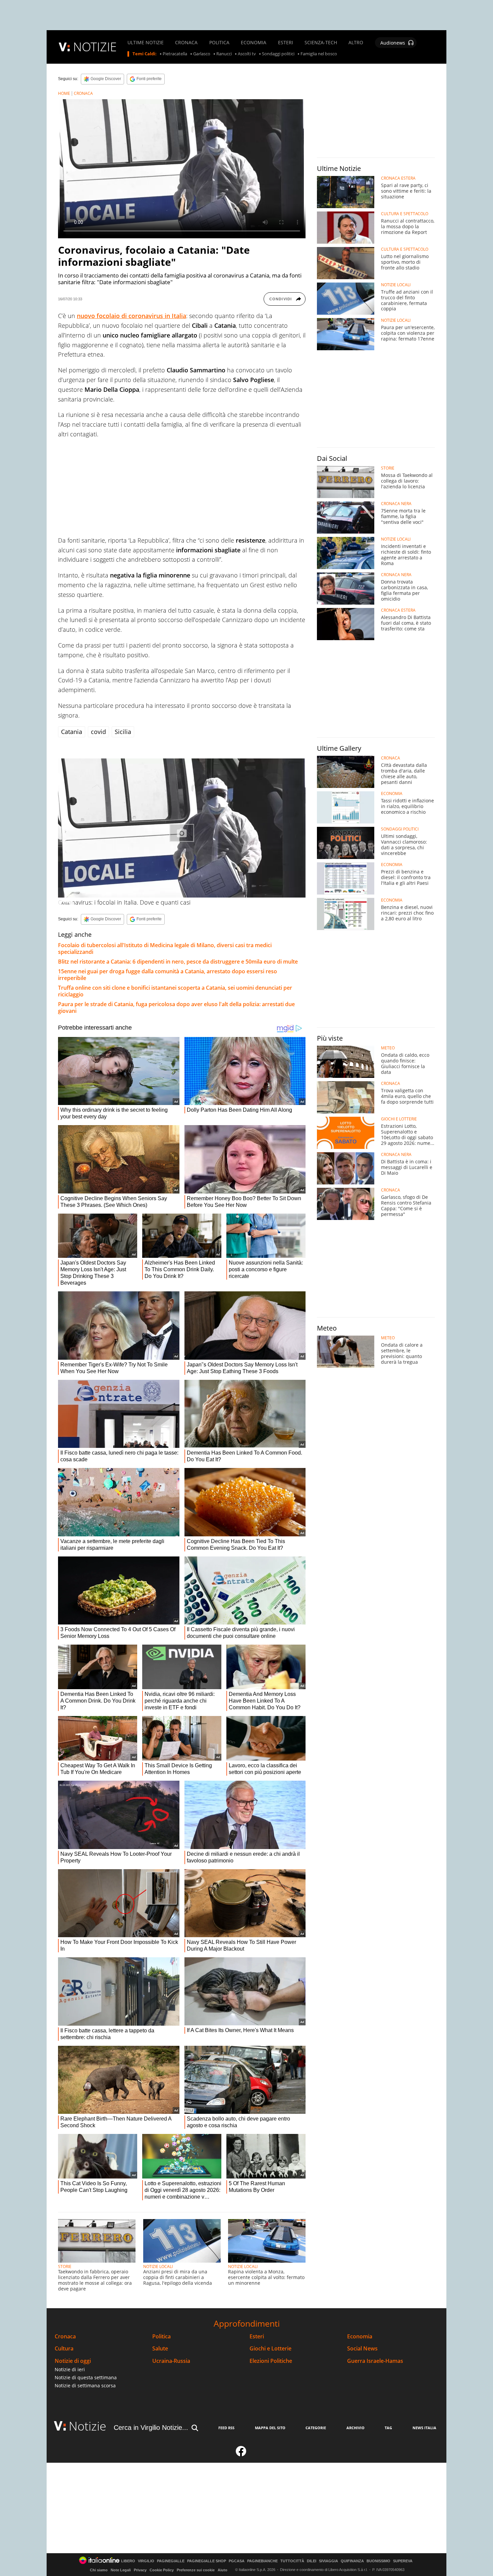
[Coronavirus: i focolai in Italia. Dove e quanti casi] (182, 828)
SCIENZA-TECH (321, 43)
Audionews (393, 43)
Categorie (316, 2428)
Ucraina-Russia (171, 2361)
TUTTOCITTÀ (292, 2561)
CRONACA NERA (396, 504)
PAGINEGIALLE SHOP (207, 2561)
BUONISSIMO (378, 2561)
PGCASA (237, 2561)
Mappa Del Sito (270, 2428)
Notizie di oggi (73, 2361)
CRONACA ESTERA (398, 178)
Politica (161, 2337)
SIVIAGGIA (328, 2561)
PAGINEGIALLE (171, 2561)
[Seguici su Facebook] (241, 2454)
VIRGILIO (146, 2561)
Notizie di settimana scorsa (85, 2385)
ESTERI (286, 43)
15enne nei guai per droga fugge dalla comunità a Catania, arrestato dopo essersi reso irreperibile (168, 975)
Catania (72, 732)
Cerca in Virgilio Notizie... (151, 2428)
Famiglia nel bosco (319, 54)
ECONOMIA (254, 43)
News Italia (424, 2428)
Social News (362, 2349)
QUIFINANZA (352, 2561)
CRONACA (186, 43)
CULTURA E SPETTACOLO (405, 214)
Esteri (257, 2337)
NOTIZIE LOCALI (158, 2266)
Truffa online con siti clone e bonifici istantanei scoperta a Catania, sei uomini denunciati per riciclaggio (175, 991)
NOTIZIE (95, 47)
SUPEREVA (403, 2561)
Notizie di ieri (70, 2369)
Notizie (88, 2426)
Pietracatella (175, 54)
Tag (388, 2428)
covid (98, 732)
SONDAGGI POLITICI (400, 829)
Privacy (140, 2570)
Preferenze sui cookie (196, 2570)
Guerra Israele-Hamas (375, 2361)
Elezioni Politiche (271, 2361)
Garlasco (202, 54)
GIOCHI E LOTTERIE (399, 1119)
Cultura (64, 2349)
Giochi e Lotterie (270, 2349)
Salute (160, 2349)
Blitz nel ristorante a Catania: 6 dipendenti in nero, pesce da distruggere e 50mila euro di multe (178, 962)
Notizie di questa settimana (86, 2377)
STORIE (65, 2266)
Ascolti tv (247, 54)
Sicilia (123, 732)
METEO (388, 1048)
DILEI (312, 2561)
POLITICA (219, 43)
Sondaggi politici (278, 54)
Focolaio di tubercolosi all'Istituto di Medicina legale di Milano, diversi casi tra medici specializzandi (165, 948)
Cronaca (65, 2337)
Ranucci (224, 54)
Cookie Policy (162, 2570)
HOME (64, 93)
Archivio (355, 2428)
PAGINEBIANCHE (262, 2561)
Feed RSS (226, 2428)
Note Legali (121, 2570)
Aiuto (223, 2570)
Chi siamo (99, 2570)
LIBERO (128, 2561)
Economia (360, 2337)
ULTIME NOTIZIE (146, 43)
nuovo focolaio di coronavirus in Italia (131, 316)
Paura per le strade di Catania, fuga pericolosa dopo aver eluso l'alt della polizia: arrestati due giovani (176, 1007)
